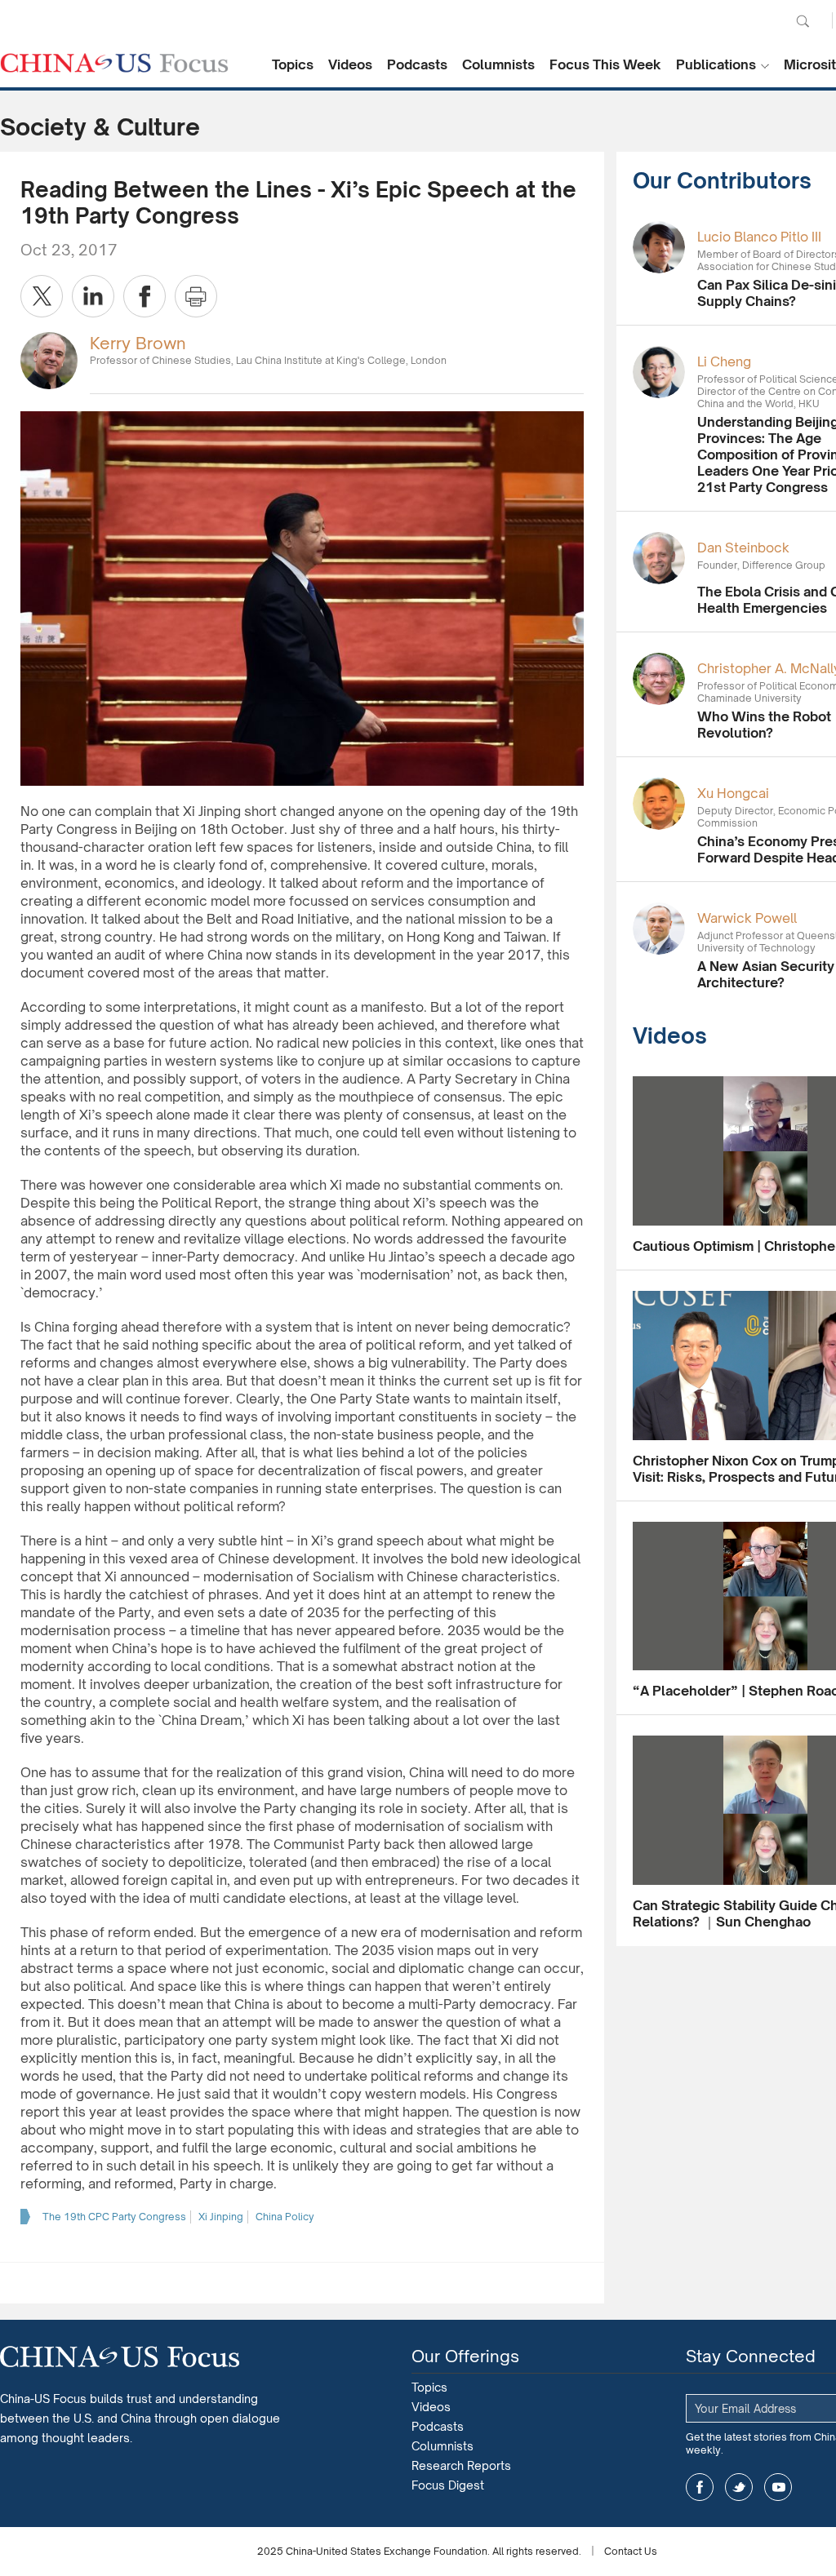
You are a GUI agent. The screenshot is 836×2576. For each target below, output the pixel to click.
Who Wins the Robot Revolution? (764, 725)
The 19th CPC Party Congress (114, 2217)
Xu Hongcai (733, 793)
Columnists (498, 64)
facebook (700, 2487)
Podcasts (417, 64)
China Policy (285, 2217)
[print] (196, 296)
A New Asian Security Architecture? (766, 974)
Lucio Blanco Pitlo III (759, 237)
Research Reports (461, 2465)
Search (803, 21)
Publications (716, 64)
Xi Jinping (221, 2217)
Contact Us (631, 2551)
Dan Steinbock (743, 548)
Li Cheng (724, 361)
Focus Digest (448, 2485)
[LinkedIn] (93, 296)
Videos (350, 64)
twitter (739, 2487)
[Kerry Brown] (49, 359)
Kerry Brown (138, 343)
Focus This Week (605, 64)
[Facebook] (145, 296)
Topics (293, 64)
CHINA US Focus (114, 63)
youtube (778, 2487)
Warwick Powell (747, 918)
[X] (42, 296)
